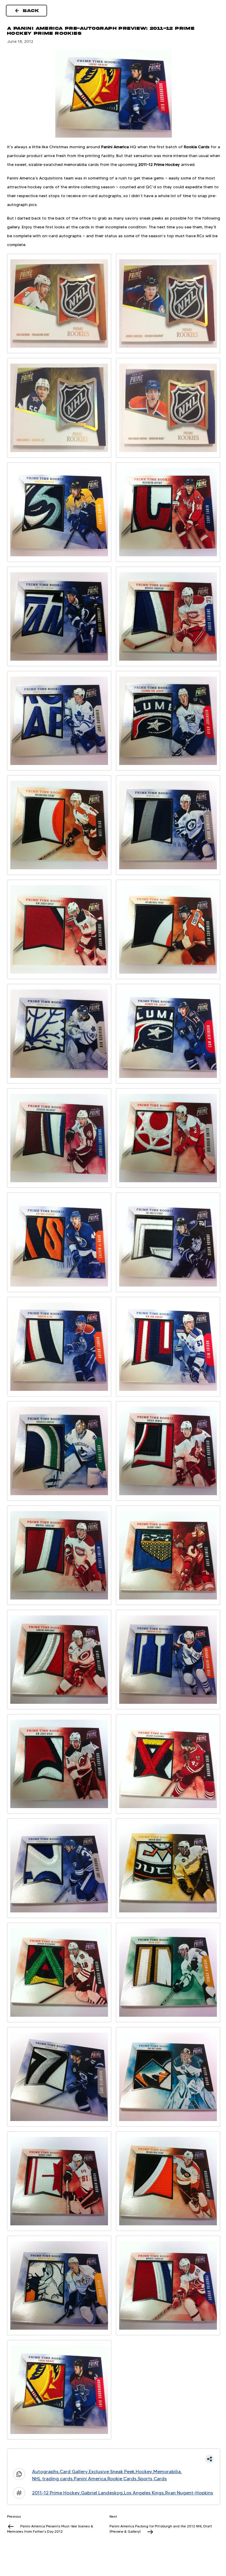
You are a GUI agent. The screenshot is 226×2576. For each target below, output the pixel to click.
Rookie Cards (122, 2479)
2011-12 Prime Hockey (56, 2493)
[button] (114, 2459)
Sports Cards (152, 2479)
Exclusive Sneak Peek (112, 2472)
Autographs (45, 2472)
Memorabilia (167, 2472)
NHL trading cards (52, 2479)
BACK (31, 11)
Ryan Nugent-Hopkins (189, 2493)
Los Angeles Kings (144, 2493)
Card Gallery (74, 2472)
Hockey (144, 2472)
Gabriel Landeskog (102, 2493)
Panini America (90, 2479)
